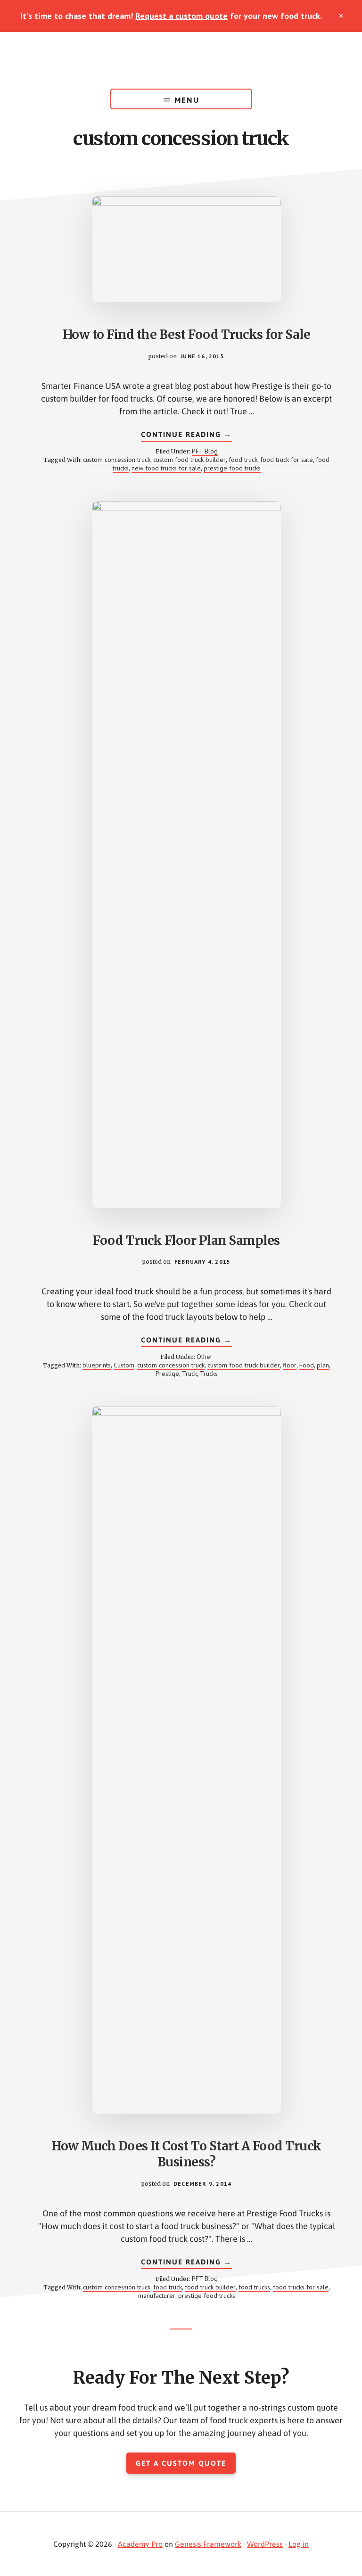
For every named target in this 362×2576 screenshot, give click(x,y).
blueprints (97, 1365)
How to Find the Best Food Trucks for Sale (187, 334)
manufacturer (157, 2296)
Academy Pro (140, 2544)
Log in (299, 2544)
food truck (243, 460)
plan (323, 1365)
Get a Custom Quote (181, 2463)
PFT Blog (205, 451)
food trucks (254, 2287)
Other (205, 1357)
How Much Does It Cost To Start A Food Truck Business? (186, 2154)
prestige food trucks (232, 468)
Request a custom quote (181, 16)
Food (307, 1365)
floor (290, 1365)
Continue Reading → (186, 436)
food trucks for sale (301, 2287)
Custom (124, 1365)
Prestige (167, 1374)
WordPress (265, 2544)
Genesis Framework (208, 2544)
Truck (189, 1374)
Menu (187, 100)
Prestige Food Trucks (181, 60)
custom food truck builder (189, 460)
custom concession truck (117, 460)
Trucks (209, 1374)
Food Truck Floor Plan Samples (186, 1240)
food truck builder (210, 2287)
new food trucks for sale (166, 468)
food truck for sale (287, 460)
